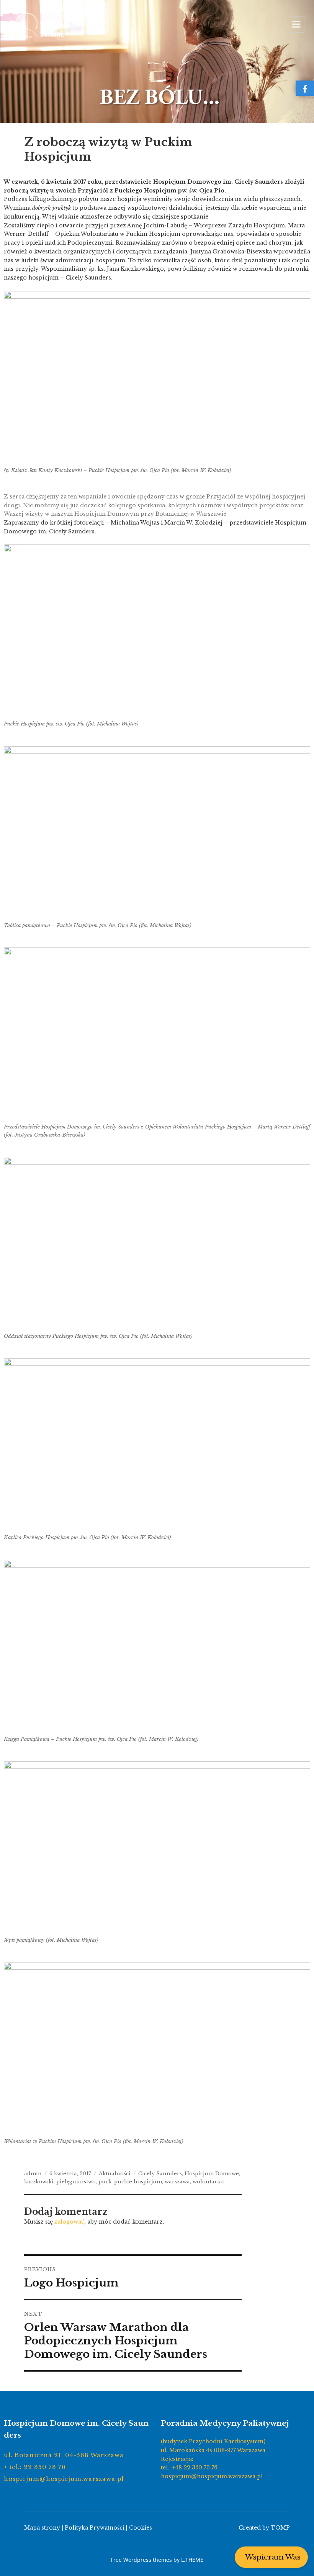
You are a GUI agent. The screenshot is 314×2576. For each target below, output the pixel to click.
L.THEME (192, 2560)
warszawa (177, 2182)
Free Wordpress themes (141, 2560)
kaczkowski (39, 2182)
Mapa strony (42, 2528)
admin (33, 2174)
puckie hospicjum (138, 2182)
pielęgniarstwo (76, 2182)
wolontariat (208, 2182)
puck (105, 2182)
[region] (157, 61)
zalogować (69, 2222)
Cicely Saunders (160, 2174)
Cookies (141, 2528)
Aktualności (115, 2174)
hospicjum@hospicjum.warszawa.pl (64, 2479)
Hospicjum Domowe (212, 2174)
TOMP (280, 2528)
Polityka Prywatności (95, 2528)
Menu (296, 25)
